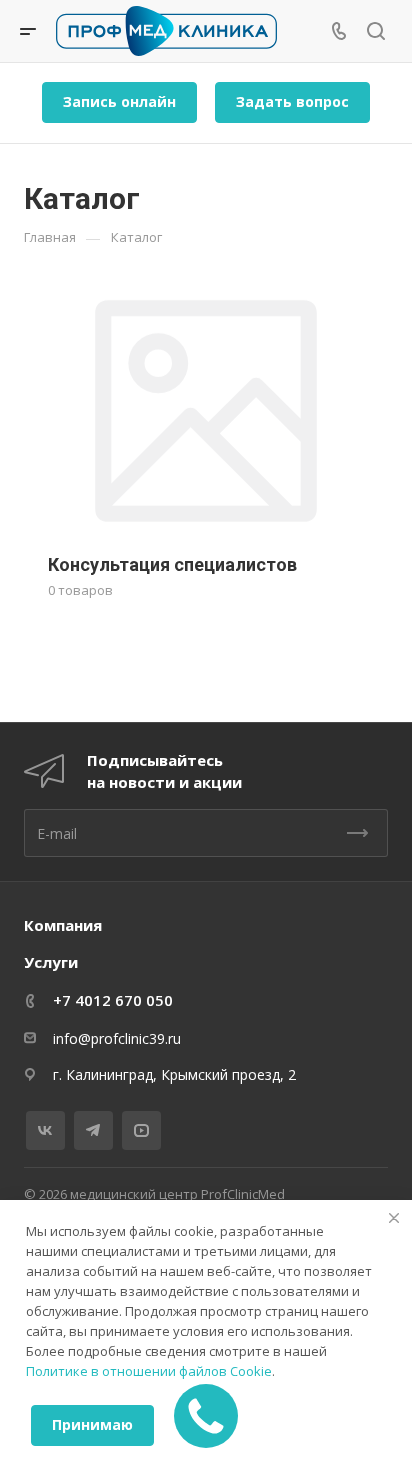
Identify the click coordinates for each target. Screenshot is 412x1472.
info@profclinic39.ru (117, 1038)
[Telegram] (93, 1130)
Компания (63, 925)
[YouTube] (141, 1130)
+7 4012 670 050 (113, 1000)
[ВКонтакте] (45, 1130)
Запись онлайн (119, 101)
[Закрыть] (394, 1218)
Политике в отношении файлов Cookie (149, 1371)
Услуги (51, 962)
